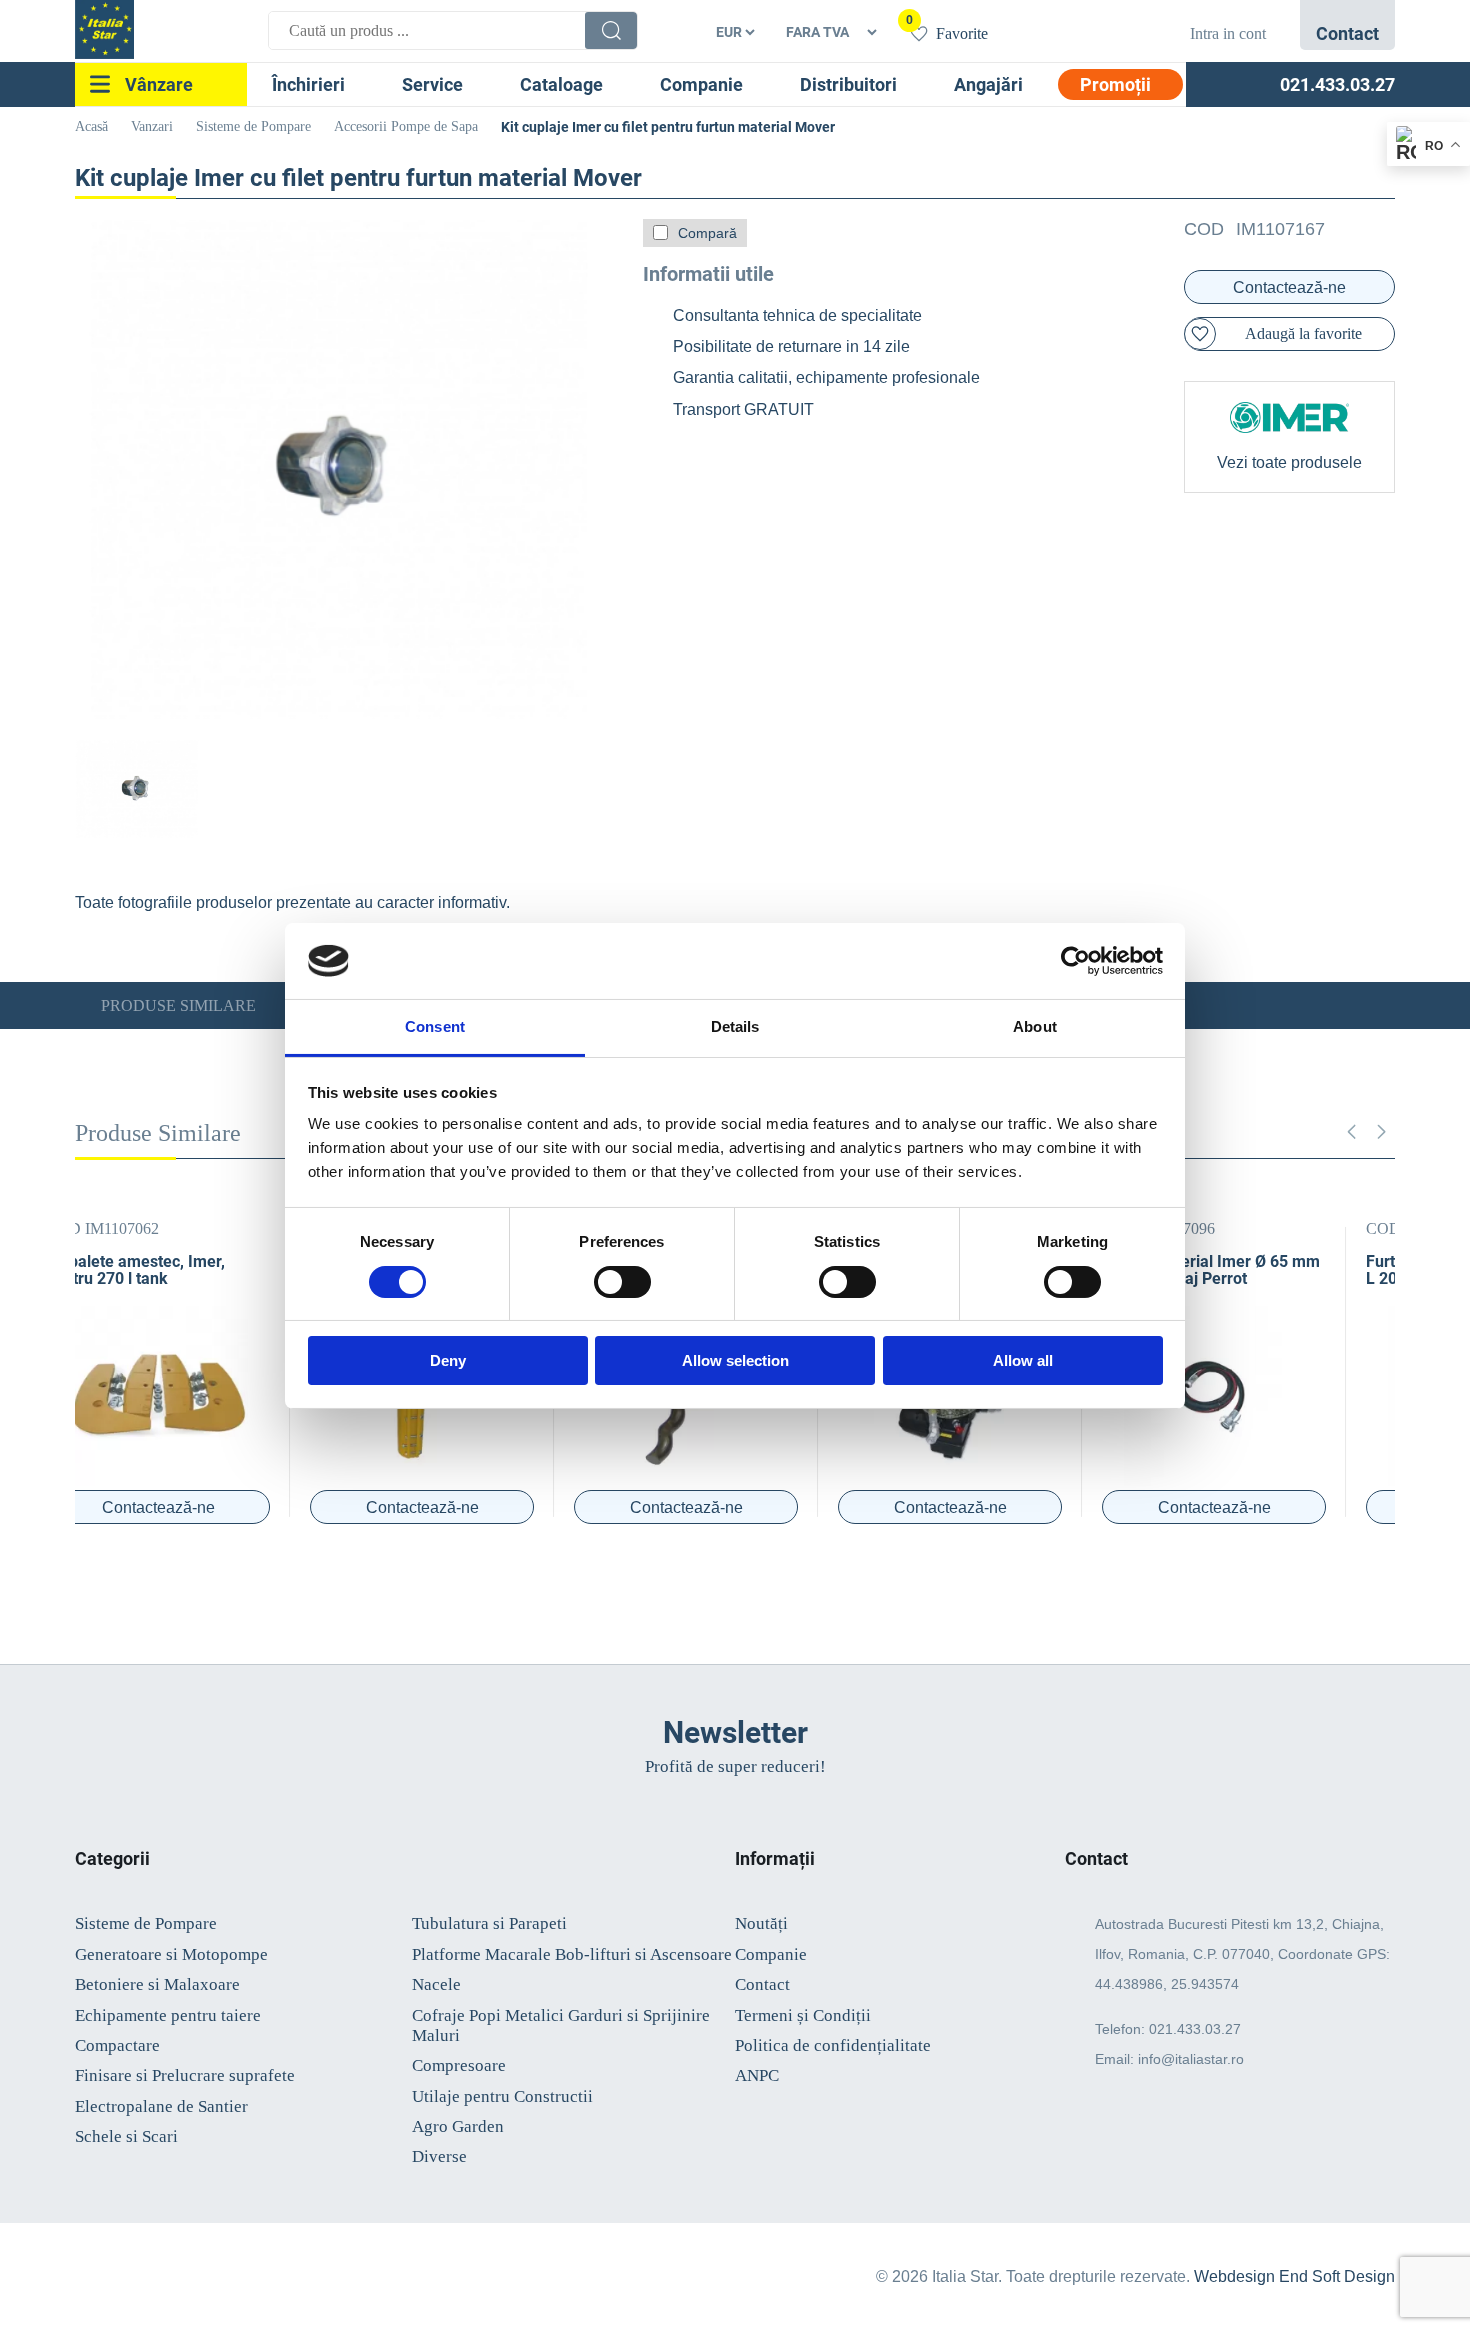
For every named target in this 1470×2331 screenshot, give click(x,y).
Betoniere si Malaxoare (157, 1984)
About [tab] (1035, 1026)
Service (432, 84)
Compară (707, 233)
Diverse (439, 2156)
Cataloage (561, 84)
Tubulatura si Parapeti (489, 1923)
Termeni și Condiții (803, 2015)
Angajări (988, 84)
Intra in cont (1228, 33)
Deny (448, 1360)
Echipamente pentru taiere (168, 2015)
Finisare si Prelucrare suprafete (185, 2075)
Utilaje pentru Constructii (502, 2096)
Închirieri (308, 84)
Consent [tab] (435, 1026)
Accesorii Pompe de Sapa (406, 126)
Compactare (117, 2045)
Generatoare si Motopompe (171, 1954)
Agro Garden (458, 2126)
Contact (762, 1984)
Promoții (1115, 84)
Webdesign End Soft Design (1294, 2276)
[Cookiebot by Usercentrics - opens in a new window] (1075, 961)
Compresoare (459, 2065)
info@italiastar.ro (1191, 2059)
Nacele (436, 1984)
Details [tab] (735, 1026)
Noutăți (761, 1923)
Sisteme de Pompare (253, 126)
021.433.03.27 (1195, 2029)
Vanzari (152, 126)
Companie (701, 84)
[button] (1381, 1132)
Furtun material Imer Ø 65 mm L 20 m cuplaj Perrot (1260, 1270)
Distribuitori (848, 84)
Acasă (91, 126)
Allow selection (735, 1360)
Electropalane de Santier (161, 2106)
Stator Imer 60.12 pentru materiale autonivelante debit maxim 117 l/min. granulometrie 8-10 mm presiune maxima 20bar (200, 1279)
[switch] (622, 1282)
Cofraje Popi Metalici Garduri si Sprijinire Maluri (561, 2025)
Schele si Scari (126, 2136)
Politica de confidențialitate (833, 2045)
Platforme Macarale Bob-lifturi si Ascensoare (572, 1954)
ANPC (757, 2075)
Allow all (1023, 1360)
